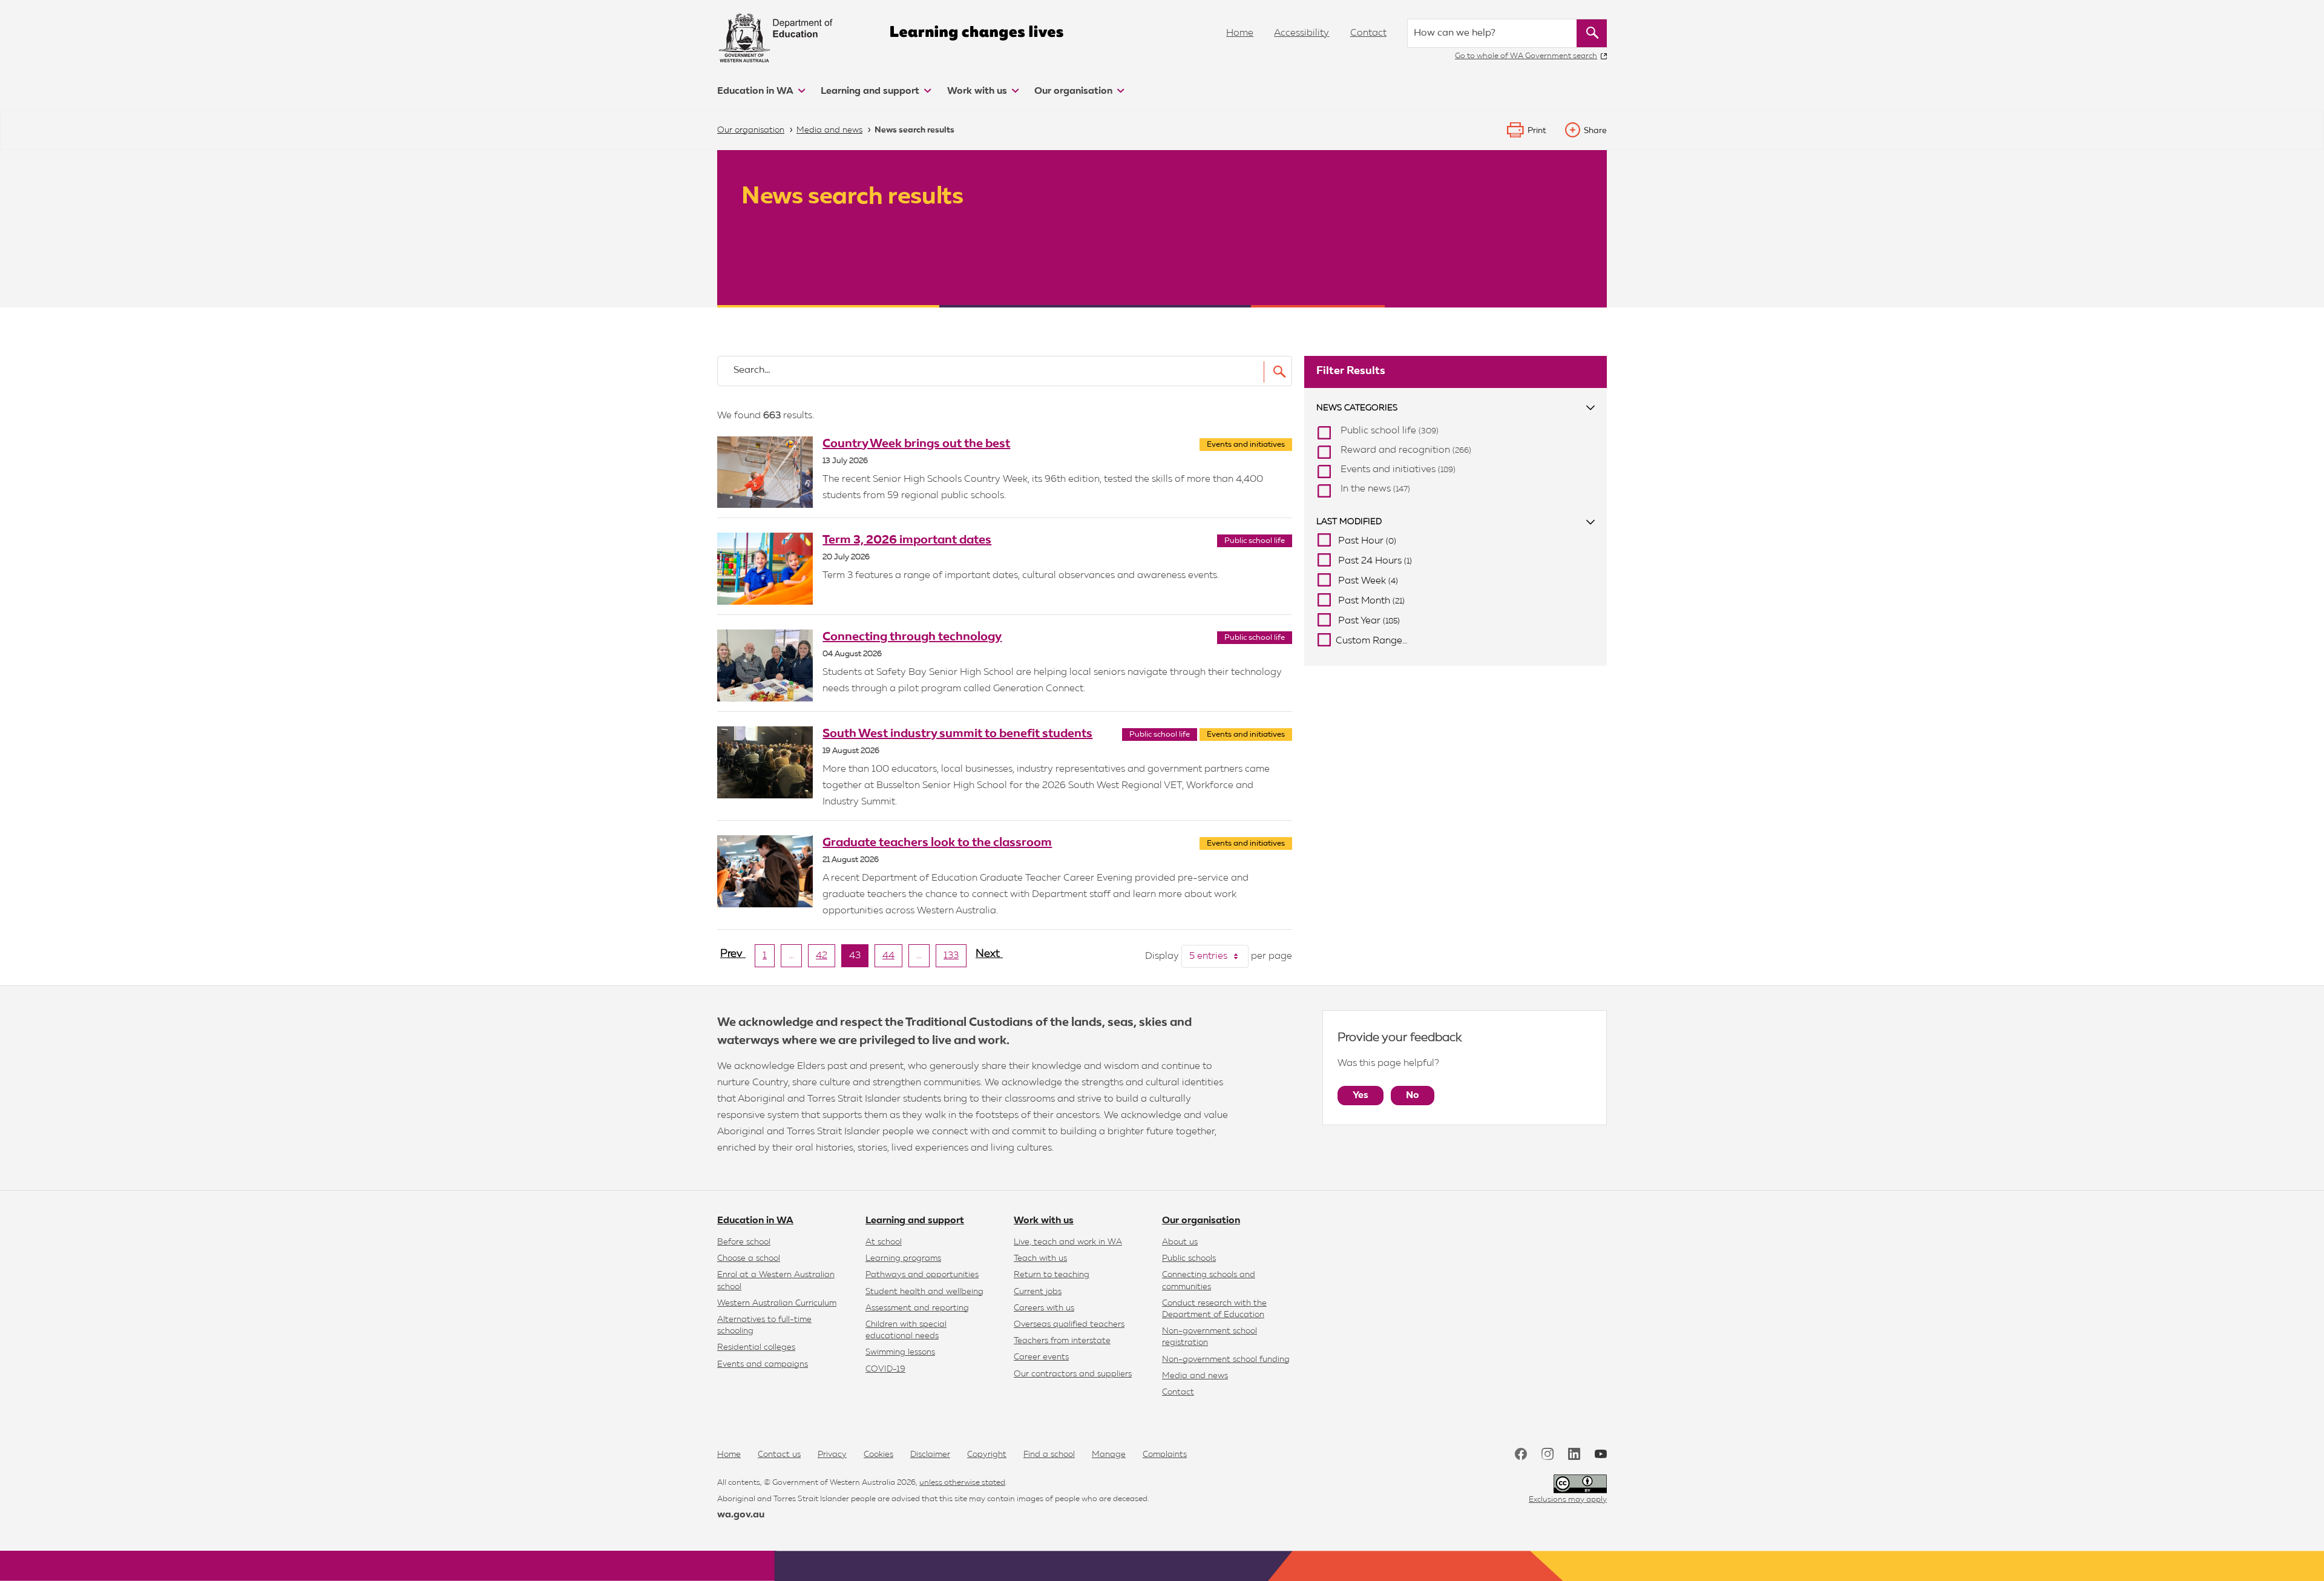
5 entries (1219, 956)
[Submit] (1276, 372)
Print (1537, 131)
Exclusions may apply (1568, 1500)
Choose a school (749, 1258)
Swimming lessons (900, 1352)
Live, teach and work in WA (1068, 1242)
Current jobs (1038, 1292)
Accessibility (1302, 33)
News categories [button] (1357, 408)
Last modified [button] (1349, 522)
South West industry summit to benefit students (957, 734)
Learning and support (871, 91)
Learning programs (903, 1258)
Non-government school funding (1226, 1359)
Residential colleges (756, 1347)
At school (884, 1242)
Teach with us (1040, 1258)
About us (1180, 1242)
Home (1240, 33)
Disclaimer (930, 1454)
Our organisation (1075, 91)
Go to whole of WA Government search (1526, 56)
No (1413, 1096)
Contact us (779, 1454)
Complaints (1165, 1454)
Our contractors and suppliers (1073, 1374)
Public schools (1189, 1258)
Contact (1368, 33)
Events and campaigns (763, 1364)
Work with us (978, 91)
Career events (1041, 1357)
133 (955, 959)
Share (1595, 131)
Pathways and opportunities (922, 1275)
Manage (1109, 1454)
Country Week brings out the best (916, 444)
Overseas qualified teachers (1069, 1324)
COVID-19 (885, 1369)
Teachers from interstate (1062, 1341)
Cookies (878, 1454)
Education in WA (757, 91)
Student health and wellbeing (924, 1292)
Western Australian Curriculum (777, 1303)
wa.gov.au (741, 1515)
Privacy (832, 1454)
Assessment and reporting (917, 1308)
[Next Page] (989, 959)
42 (826, 959)
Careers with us (1044, 1308)
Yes (1361, 1096)
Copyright (987, 1454)
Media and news (1195, 1376)
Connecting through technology (912, 637)
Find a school (1049, 1454)
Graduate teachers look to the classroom (937, 843)
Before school (744, 1242)
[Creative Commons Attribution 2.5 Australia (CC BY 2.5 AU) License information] (1580, 1484)
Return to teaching (1052, 1275)
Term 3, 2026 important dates (907, 540)
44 (892, 959)
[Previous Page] (733, 959)
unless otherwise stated (962, 1483)
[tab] (1456, 408)
